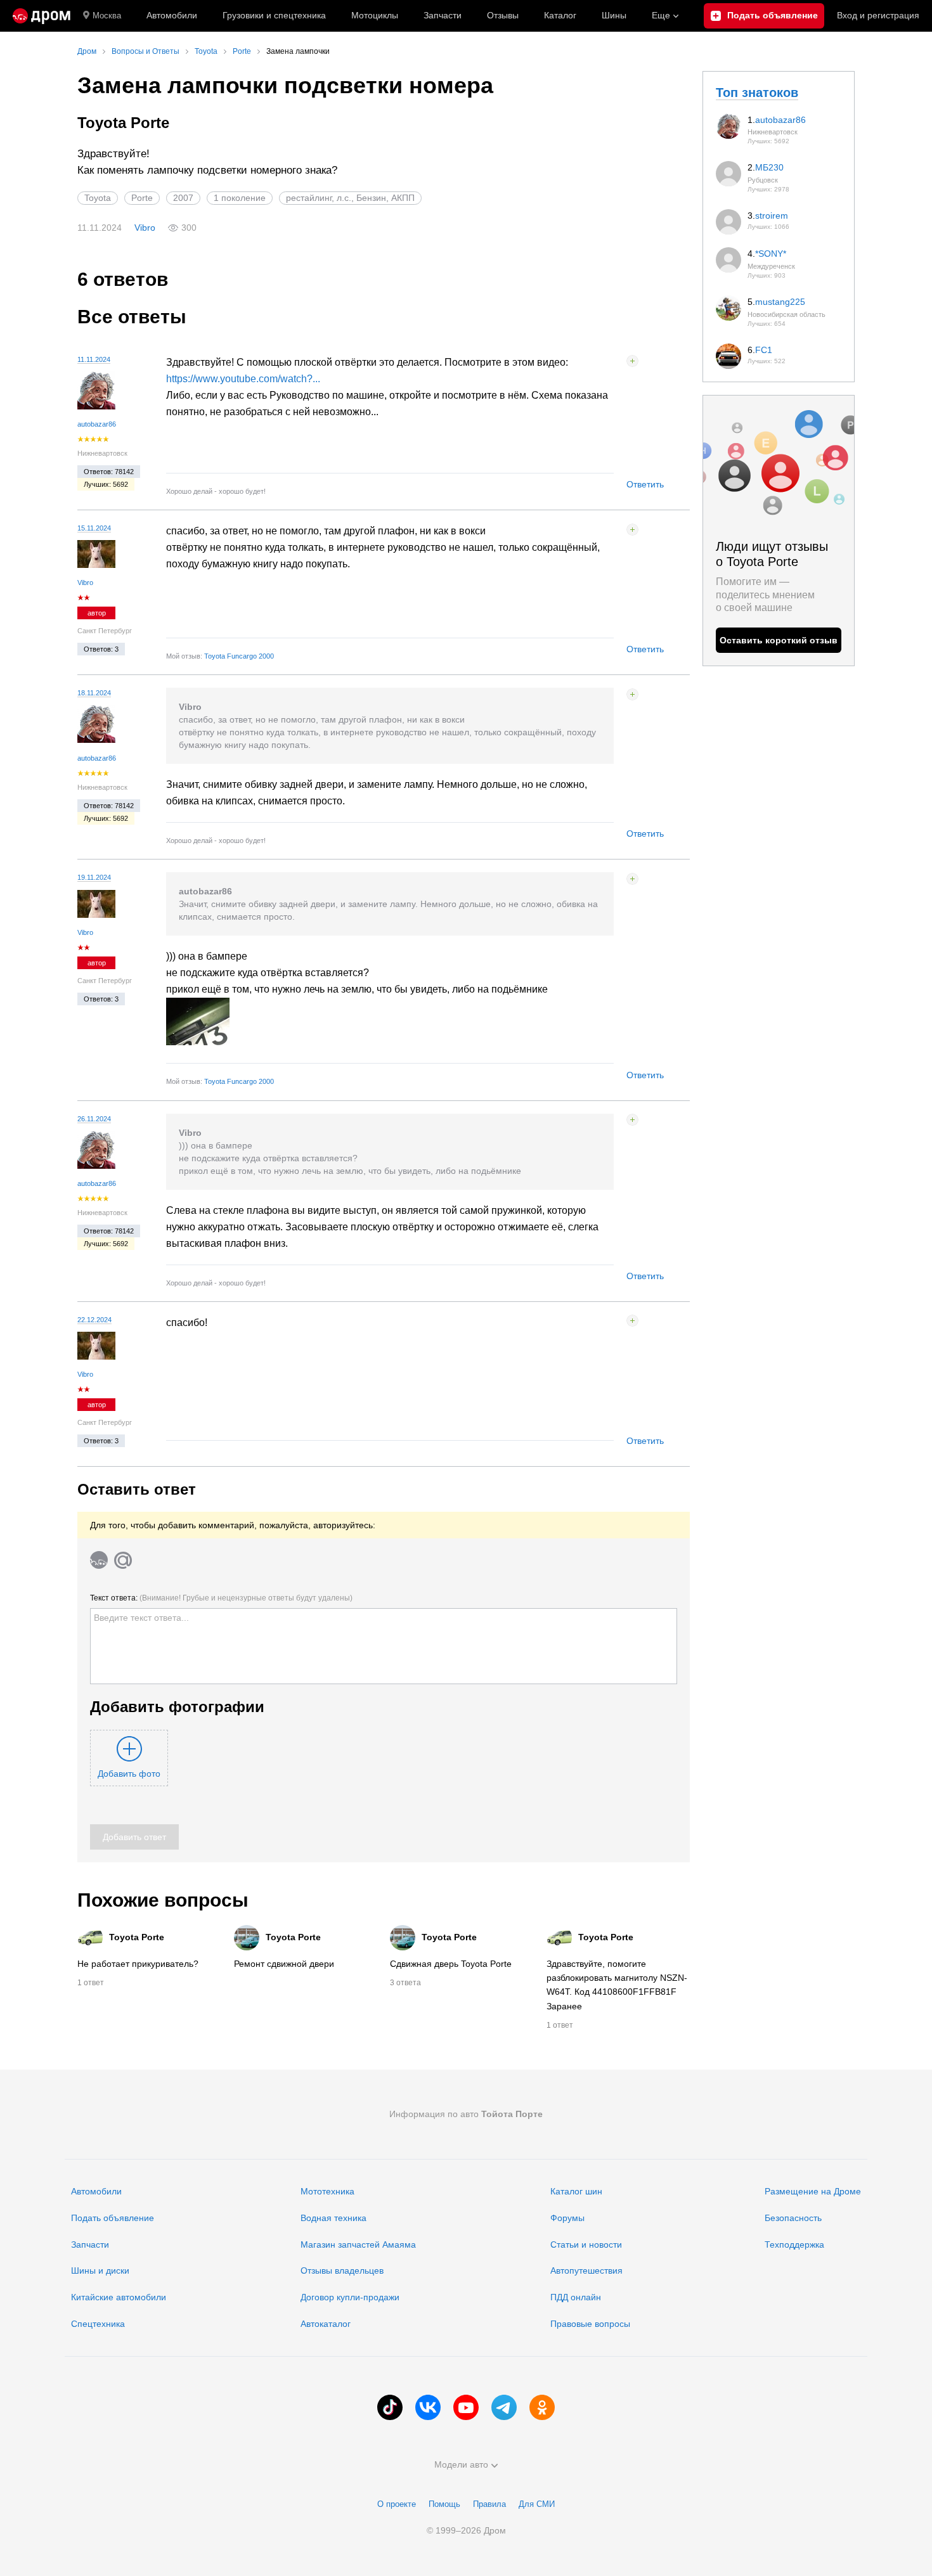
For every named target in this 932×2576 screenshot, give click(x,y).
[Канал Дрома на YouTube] (466, 2407)
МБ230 (769, 167)
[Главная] (42, 16)
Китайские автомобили (119, 2297)
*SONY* (771, 254)
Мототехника (327, 2191)
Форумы (567, 2218)
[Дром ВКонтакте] (428, 2407)
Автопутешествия (586, 2270)
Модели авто (461, 2464)
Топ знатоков (757, 93)
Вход (878, 15)
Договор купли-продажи (350, 2297)
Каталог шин (576, 2191)
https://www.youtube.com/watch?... (243, 379)
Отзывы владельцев (342, 2270)
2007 (183, 198)
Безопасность (793, 2218)
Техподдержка (794, 2244)
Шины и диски (100, 2270)
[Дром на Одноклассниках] (542, 2407)
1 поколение (240, 198)
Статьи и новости (586, 2244)
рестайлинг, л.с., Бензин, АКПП (350, 198)
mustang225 (780, 302)
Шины (614, 15)
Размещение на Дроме (813, 2191)
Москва (107, 16)
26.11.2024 (94, 1119)
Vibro (145, 228)
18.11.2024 (94, 693)
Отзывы (503, 15)
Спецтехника (98, 2324)
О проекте (397, 2504)
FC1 (764, 350)
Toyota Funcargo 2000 (239, 656)
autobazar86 (97, 424)
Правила (489, 2504)
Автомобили (172, 15)
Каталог (560, 15)
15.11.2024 (94, 528)
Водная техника (333, 2218)
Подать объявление (113, 2218)
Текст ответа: (221, 1598)
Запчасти (443, 15)
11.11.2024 (94, 359)
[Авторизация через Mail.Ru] (123, 1560)
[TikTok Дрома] (390, 2407)
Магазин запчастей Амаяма (358, 2244)
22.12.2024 (94, 1320)
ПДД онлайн (576, 2297)
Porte (142, 198)
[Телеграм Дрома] (504, 2407)
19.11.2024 (94, 877)
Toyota (98, 198)
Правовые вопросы (590, 2324)
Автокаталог (326, 2324)
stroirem (772, 216)
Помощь (444, 2504)
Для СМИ (537, 2504)
